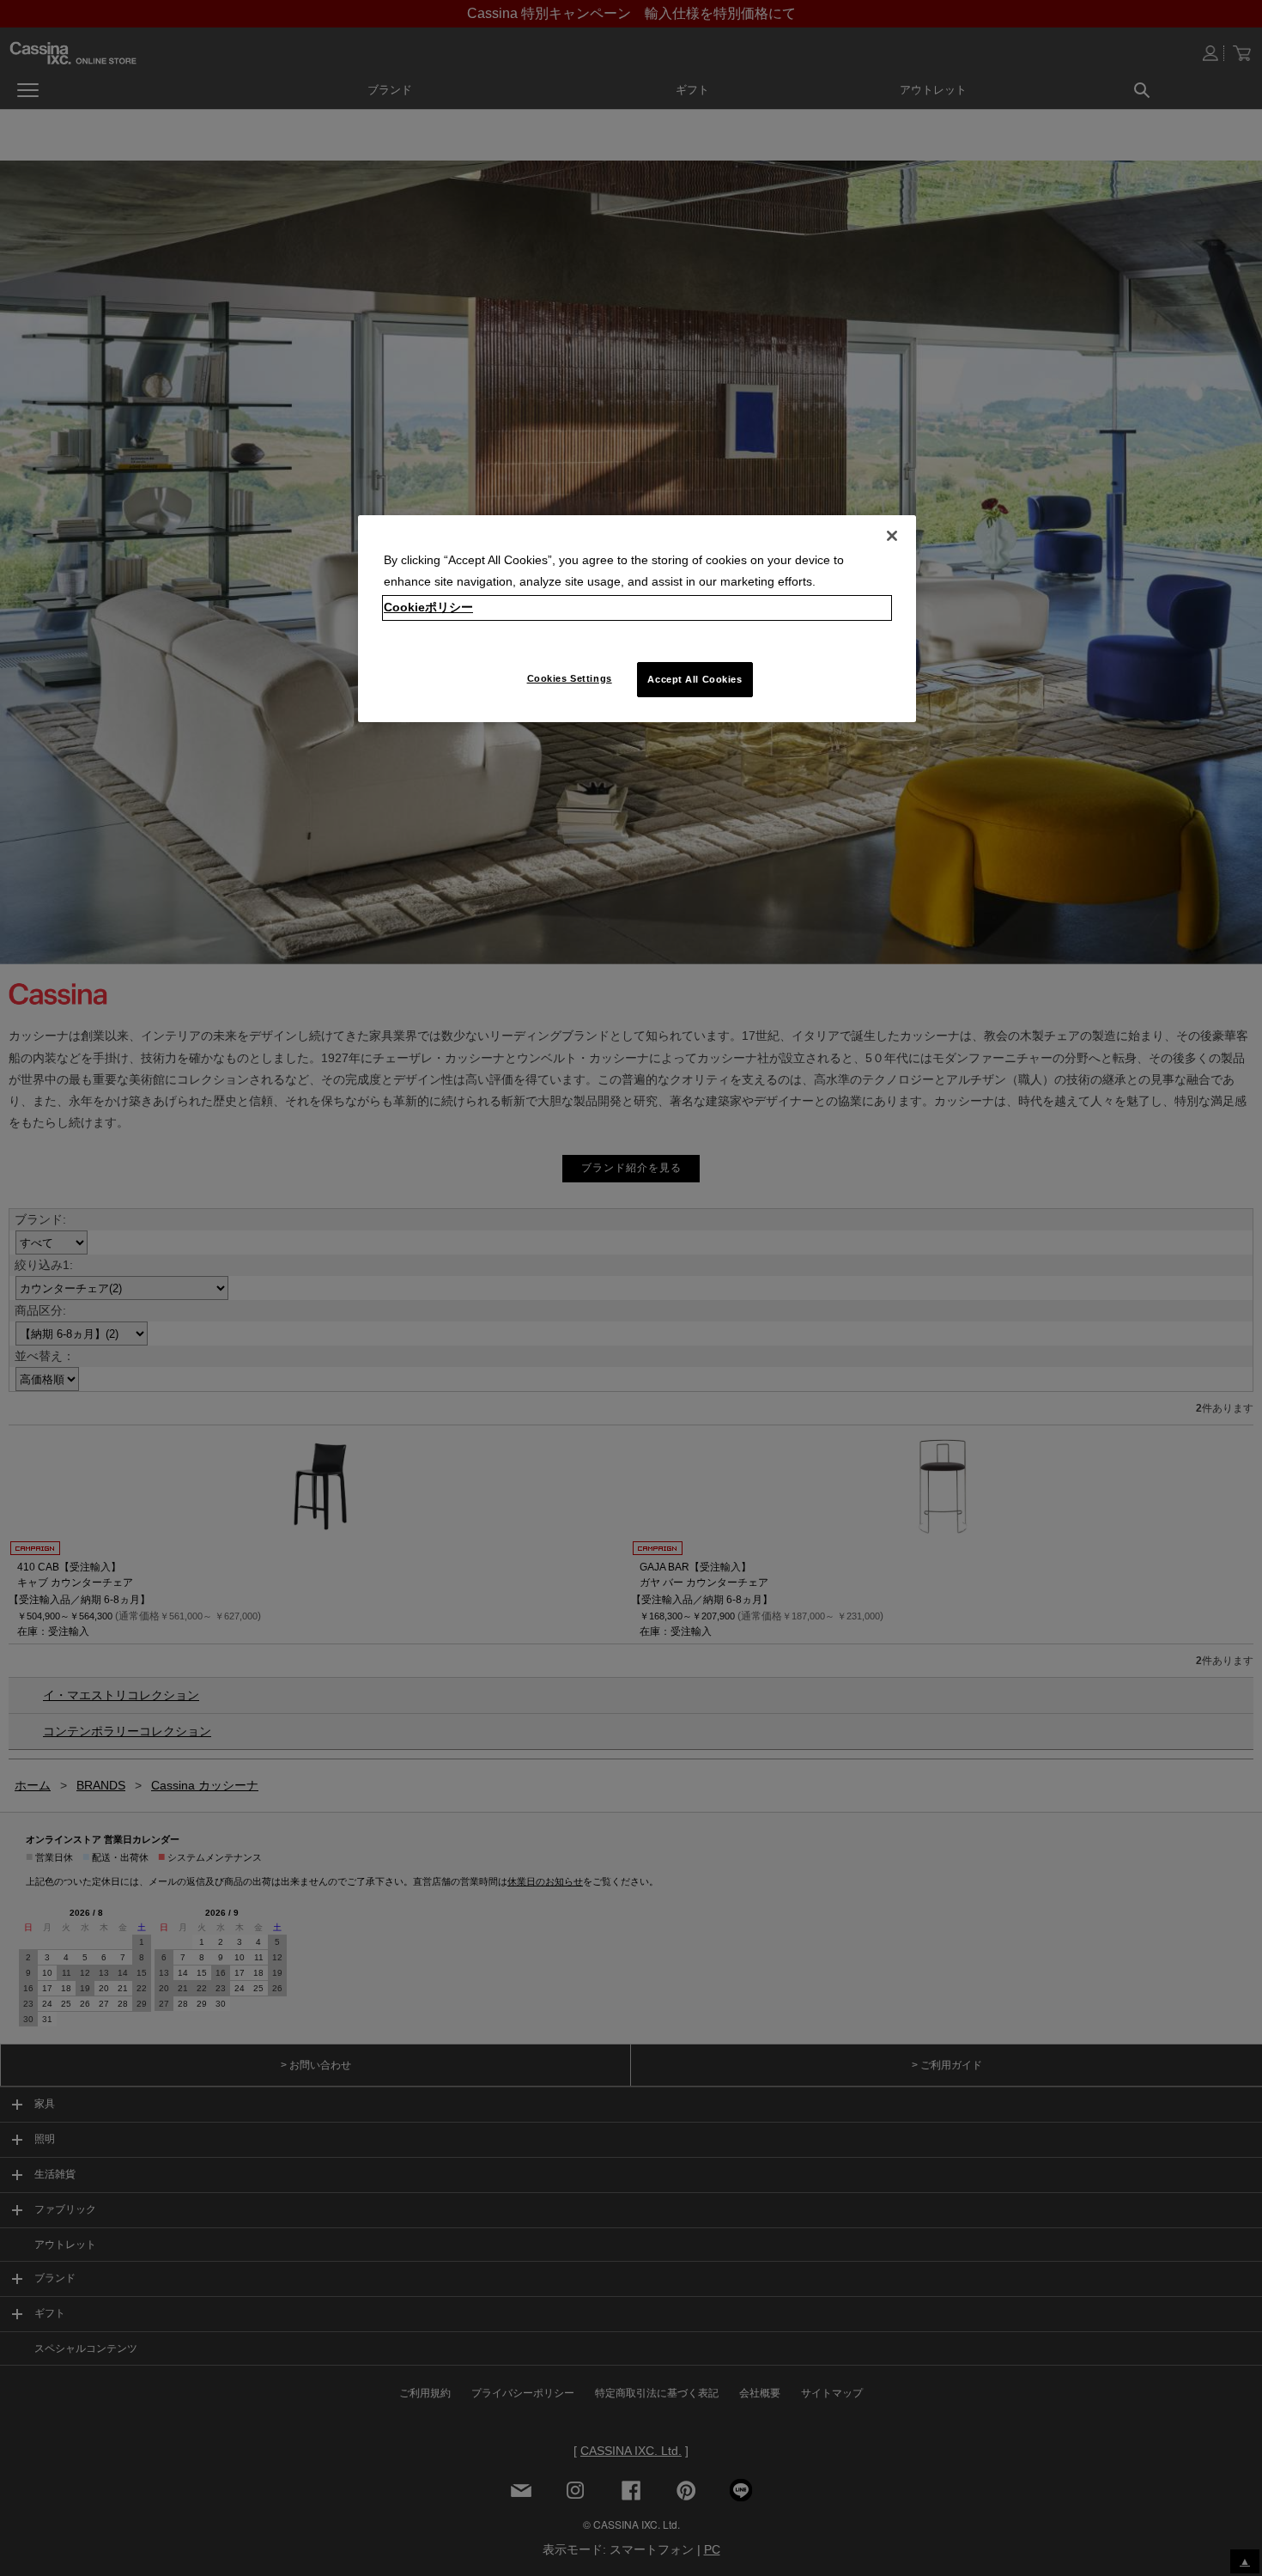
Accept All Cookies (695, 679)
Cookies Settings (570, 678)
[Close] (892, 536)
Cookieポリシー (428, 607)
